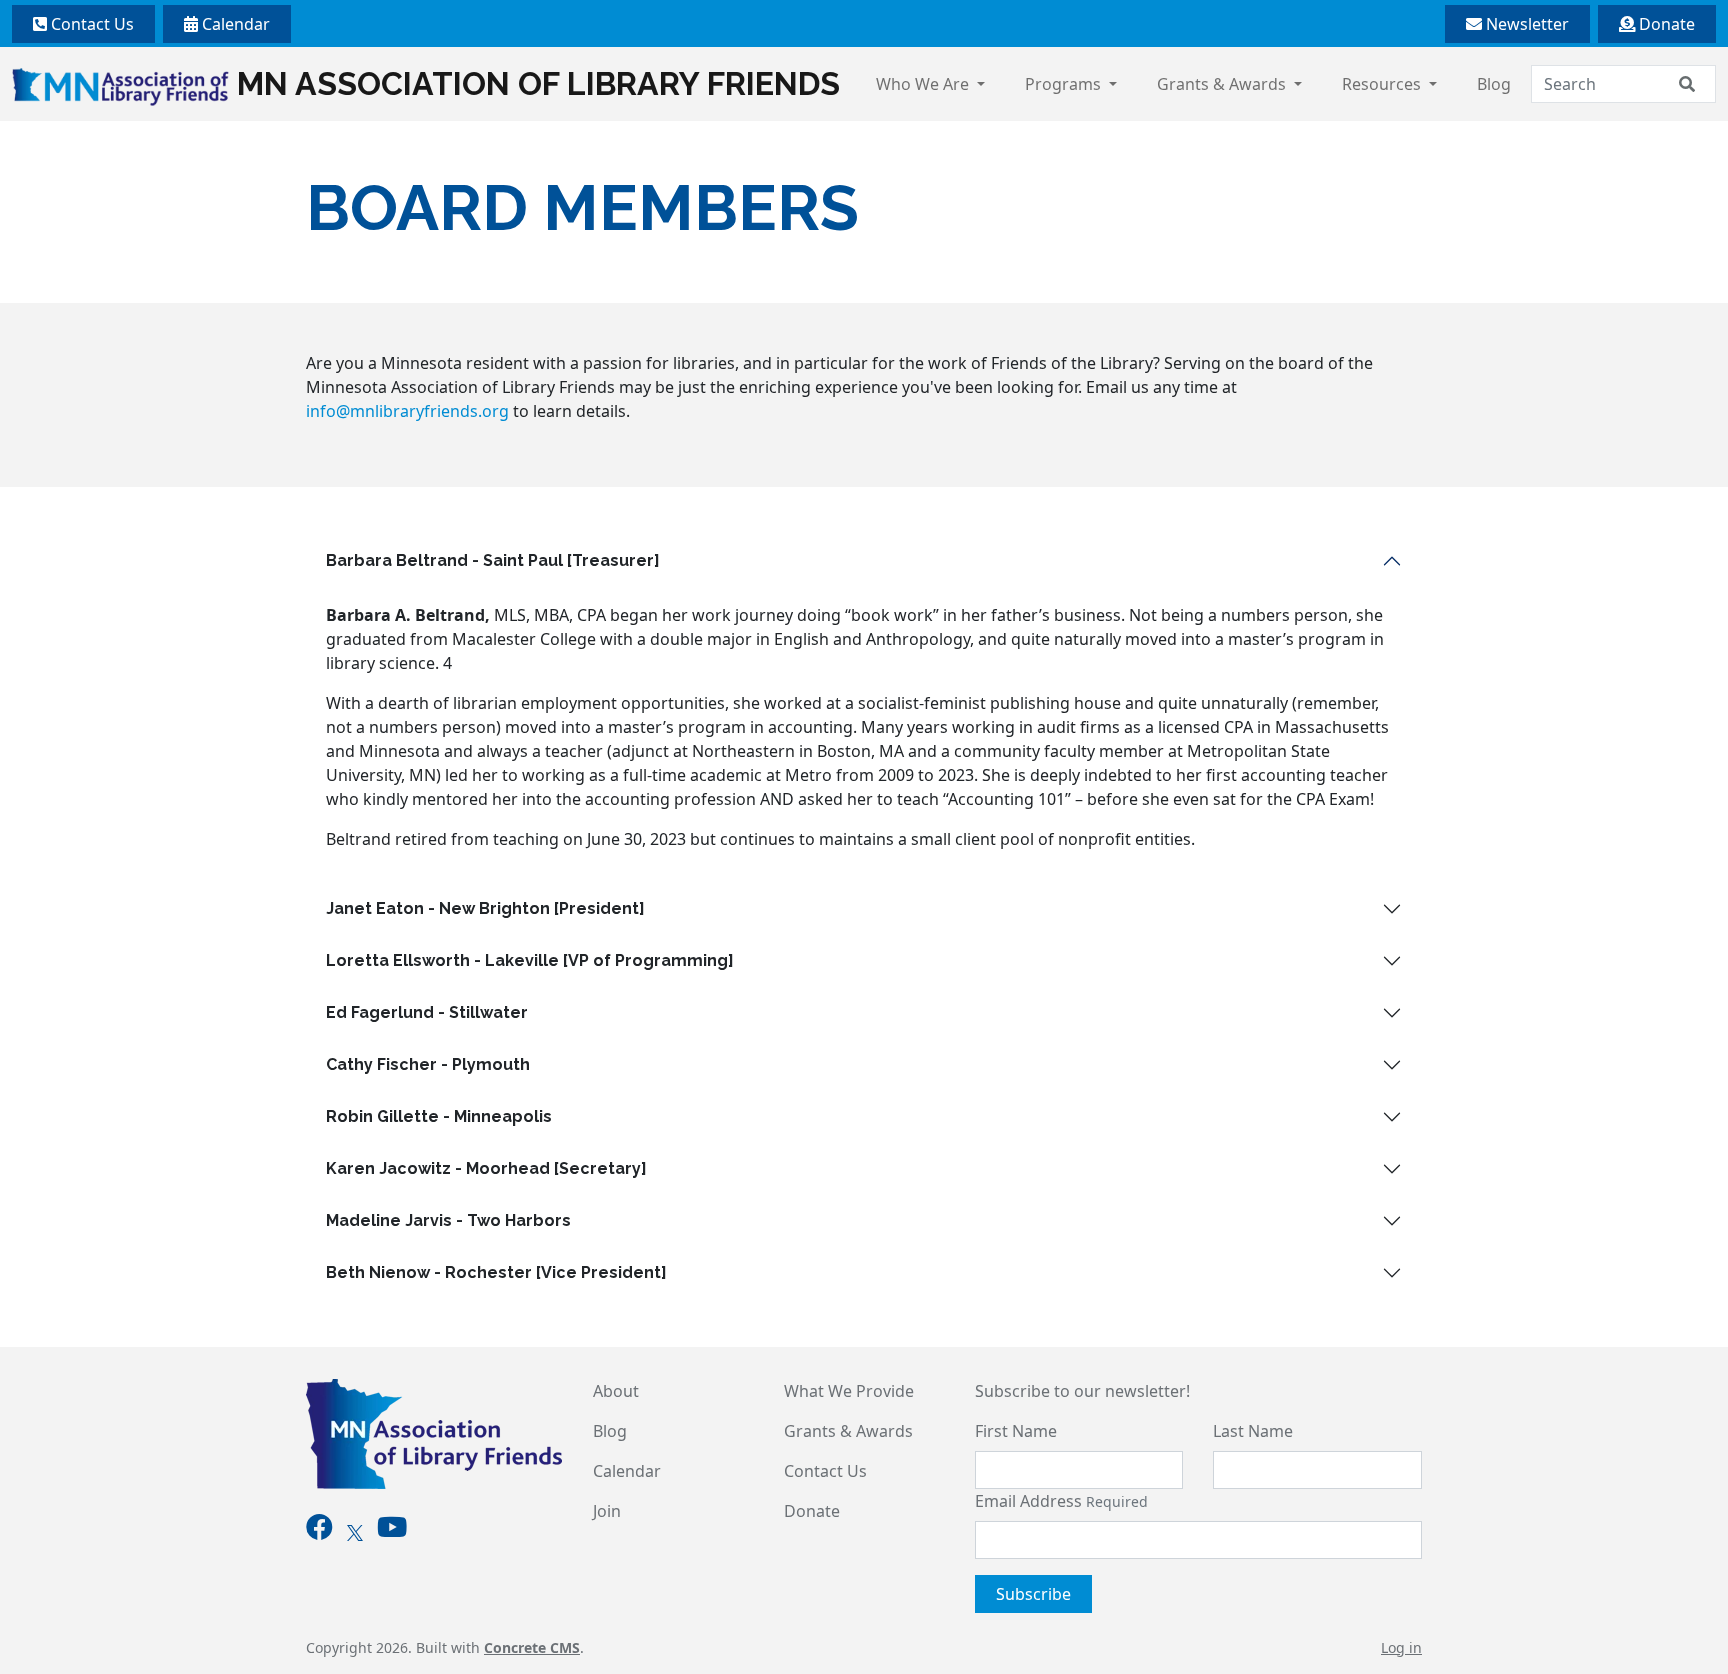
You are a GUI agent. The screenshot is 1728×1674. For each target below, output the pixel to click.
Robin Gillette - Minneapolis (439, 1116)
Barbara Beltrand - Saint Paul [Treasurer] (493, 560)
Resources (1383, 84)
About (616, 1391)
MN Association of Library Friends (538, 83)
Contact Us (90, 24)
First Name (1016, 1431)
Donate (1665, 24)
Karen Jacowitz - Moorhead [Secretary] (486, 1168)
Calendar (234, 24)
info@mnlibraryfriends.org (407, 411)
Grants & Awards (1223, 84)
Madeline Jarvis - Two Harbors (448, 1220)
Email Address (1061, 1501)
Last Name (1253, 1431)
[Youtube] (392, 1531)
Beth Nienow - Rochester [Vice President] (496, 1272)
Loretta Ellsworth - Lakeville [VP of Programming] (530, 960)
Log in (1401, 1647)
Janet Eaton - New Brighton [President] (485, 908)
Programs (1065, 84)
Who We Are (924, 84)
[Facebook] (319, 1531)
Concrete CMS (532, 1647)
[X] (355, 1531)
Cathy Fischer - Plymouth (428, 1064)
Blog (1494, 84)
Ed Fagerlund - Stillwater (427, 1012)
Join (607, 1511)
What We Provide (849, 1391)
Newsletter (1525, 24)
